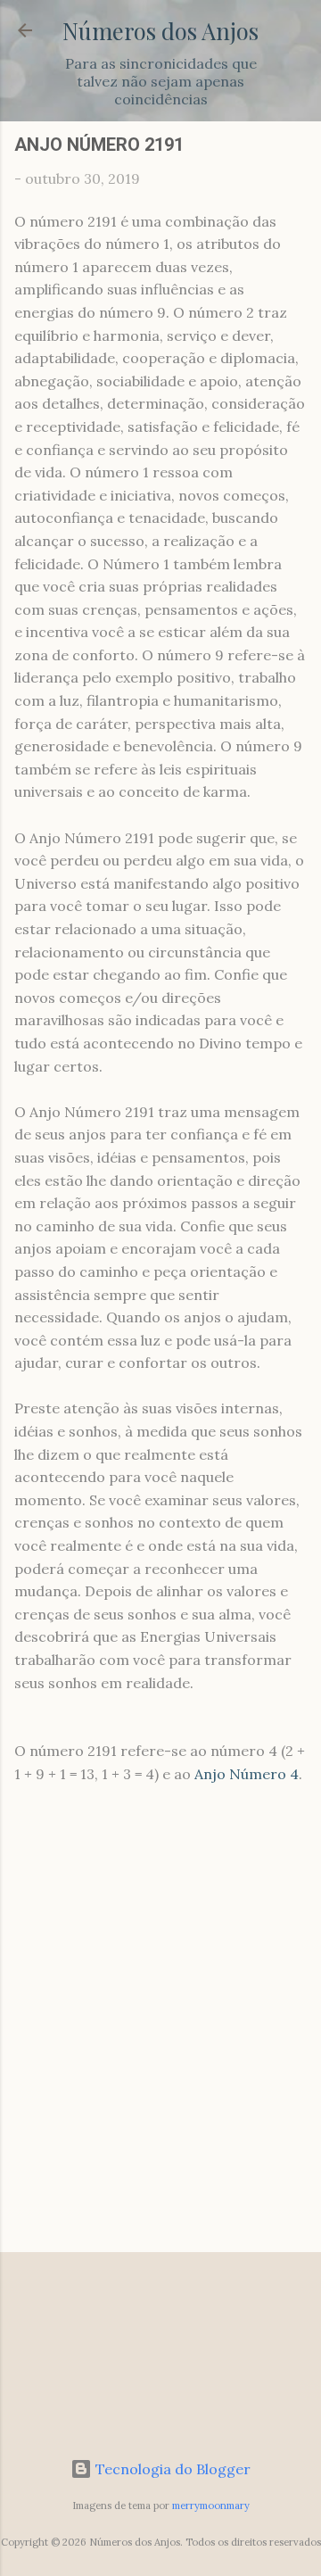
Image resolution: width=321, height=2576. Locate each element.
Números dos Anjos (160, 30)
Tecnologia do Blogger (171, 2469)
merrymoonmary (211, 2506)
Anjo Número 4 (247, 1774)
